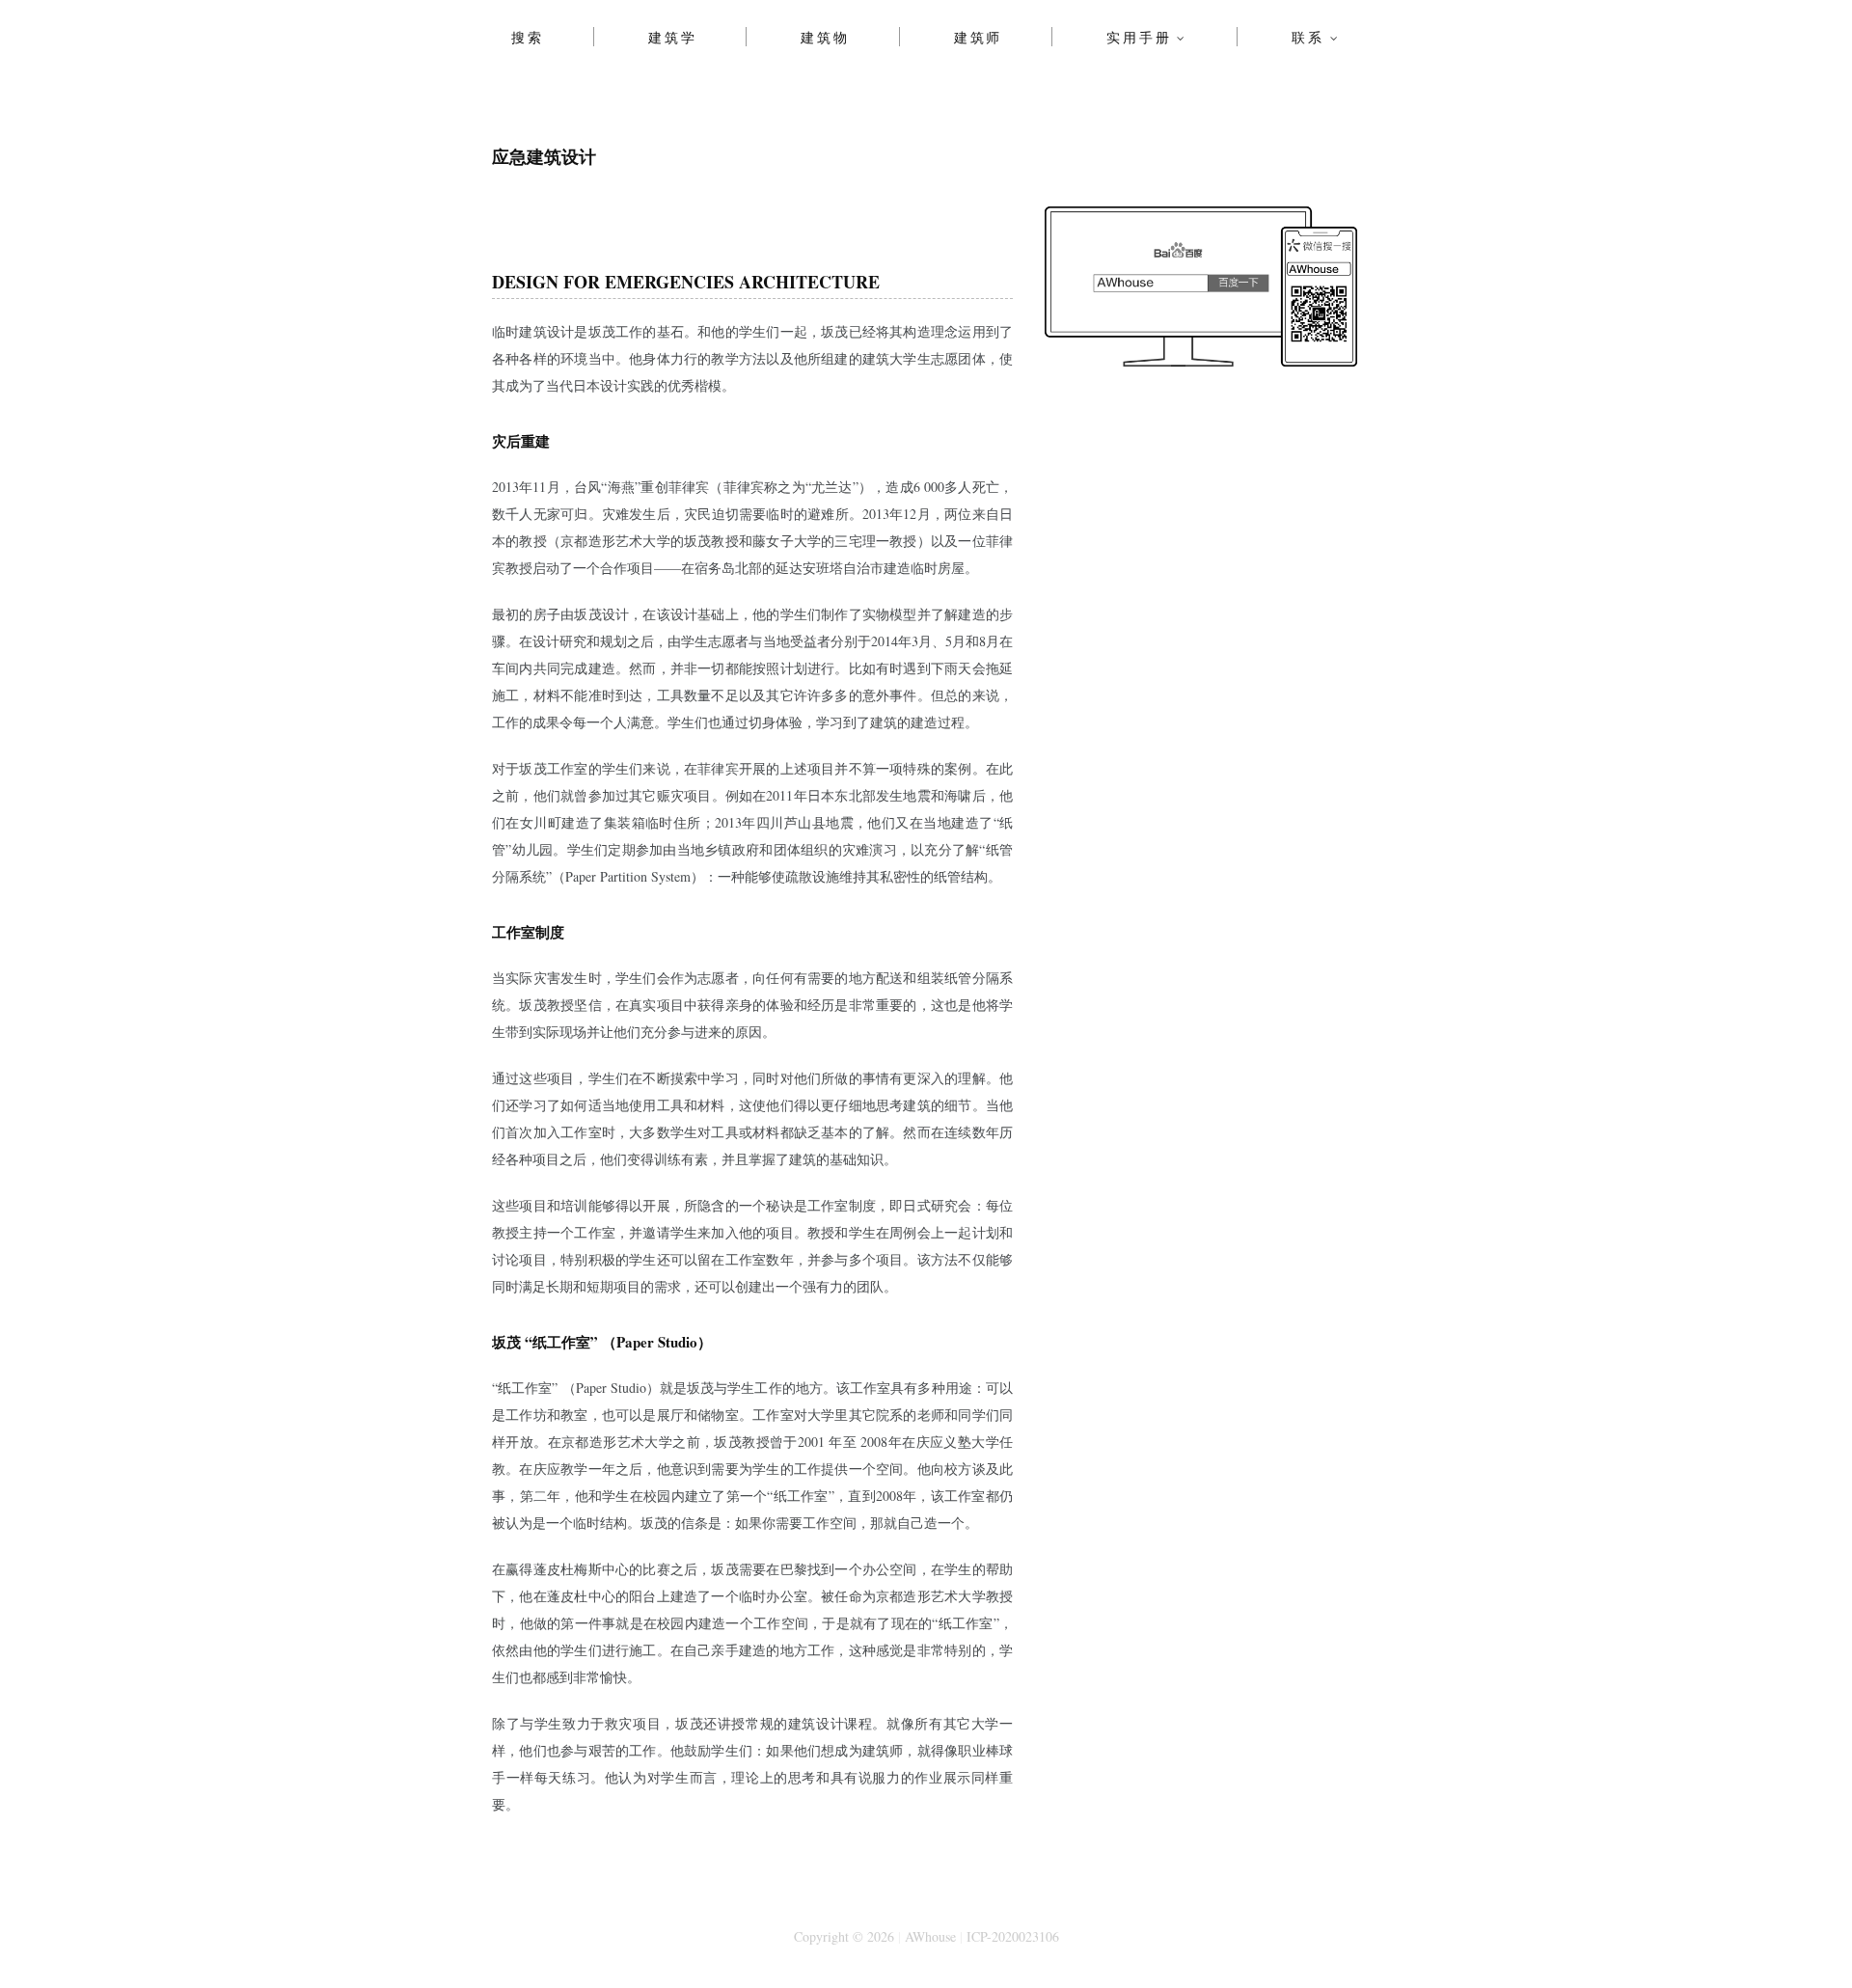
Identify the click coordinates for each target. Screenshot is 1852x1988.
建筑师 (978, 37)
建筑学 (672, 37)
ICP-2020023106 (1013, 1936)
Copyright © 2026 (844, 1936)
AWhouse (930, 1936)
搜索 (528, 37)
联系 (1308, 37)
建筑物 (825, 37)
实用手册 (1139, 37)
